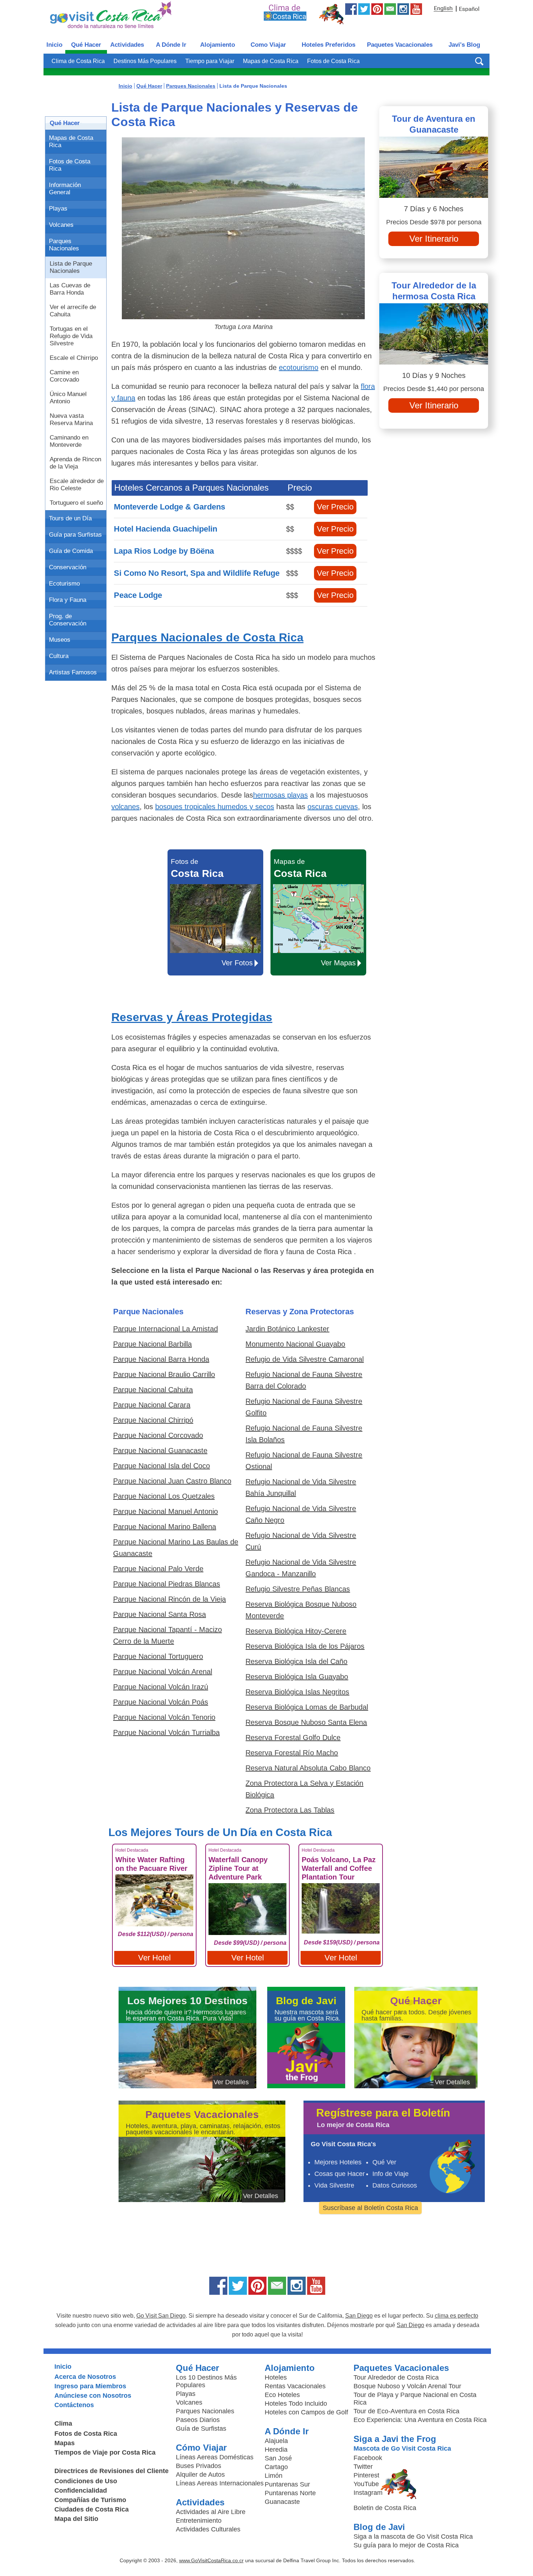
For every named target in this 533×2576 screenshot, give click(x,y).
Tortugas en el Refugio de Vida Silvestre (71, 336)
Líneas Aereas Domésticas (215, 2457)
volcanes (125, 807)
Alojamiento (218, 45)
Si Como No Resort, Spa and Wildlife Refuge (197, 573)
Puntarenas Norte (290, 2493)
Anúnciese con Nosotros (93, 2396)
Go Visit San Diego (161, 2316)
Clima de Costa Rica (78, 61)
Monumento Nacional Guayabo (295, 1344)
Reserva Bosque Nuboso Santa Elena (306, 1722)
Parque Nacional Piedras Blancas (167, 1584)
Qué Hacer (86, 45)
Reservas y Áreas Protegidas (192, 1017)
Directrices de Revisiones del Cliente (111, 2471)
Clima (63, 2423)
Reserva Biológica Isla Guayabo (297, 1677)
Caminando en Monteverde (69, 441)
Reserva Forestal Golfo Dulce (293, 1738)
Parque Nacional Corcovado (158, 1435)
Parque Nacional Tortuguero (158, 1656)
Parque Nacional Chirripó (153, 1420)
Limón (274, 2476)
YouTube (366, 2484)
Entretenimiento (199, 2521)
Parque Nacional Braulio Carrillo (164, 1374)
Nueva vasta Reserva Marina (71, 419)
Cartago (276, 2467)
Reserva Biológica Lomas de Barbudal (307, 1707)
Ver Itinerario (434, 239)
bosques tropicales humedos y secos (215, 807)
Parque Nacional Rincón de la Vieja (170, 1599)
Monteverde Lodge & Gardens (170, 507)
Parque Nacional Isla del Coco (162, 1466)
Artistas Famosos (73, 672)
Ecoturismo (64, 584)
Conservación (68, 567)
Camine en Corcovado (64, 376)
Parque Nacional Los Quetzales (164, 1496)
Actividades (127, 45)
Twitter (363, 2467)
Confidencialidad (81, 2490)
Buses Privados (199, 2466)
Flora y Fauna (68, 600)
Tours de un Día (70, 518)
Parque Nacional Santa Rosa (160, 1614)
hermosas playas (280, 795)
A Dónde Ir (171, 45)
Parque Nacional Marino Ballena (165, 1527)
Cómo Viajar (201, 2448)
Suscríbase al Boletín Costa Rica (370, 2208)
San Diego (359, 2316)
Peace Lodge (138, 595)
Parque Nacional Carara (152, 1405)
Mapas (65, 2443)
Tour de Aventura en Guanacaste (434, 124)
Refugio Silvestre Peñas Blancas (298, 1589)
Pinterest (366, 2475)
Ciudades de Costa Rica (92, 2509)
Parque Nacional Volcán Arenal (163, 1672)
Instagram (368, 2493)
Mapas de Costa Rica (271, 61)
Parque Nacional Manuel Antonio (166, 1511)
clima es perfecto (456, 2316)
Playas (58, 209)
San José (278, 2458)
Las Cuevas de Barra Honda (70, 289)
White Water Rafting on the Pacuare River (151, 1864)
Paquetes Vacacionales (400, 45)
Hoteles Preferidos (329, 45)
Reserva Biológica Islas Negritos (297, 1692)
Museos (60, 640)
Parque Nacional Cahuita (153, 1390)
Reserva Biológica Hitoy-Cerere (296, 1631)
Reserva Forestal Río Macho (292, 1753)
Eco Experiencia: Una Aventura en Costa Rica (420, 2420)
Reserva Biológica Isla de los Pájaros (305, 1646)
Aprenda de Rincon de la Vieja (75, 463)
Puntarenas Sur (287, 2484)
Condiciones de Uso (86, 2481)
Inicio (54, 45)
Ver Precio (335, 507)
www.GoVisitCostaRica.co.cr (211, 2560)
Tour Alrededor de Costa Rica (396, 2377)
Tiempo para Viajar (210, 61)
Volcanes (61, 225)
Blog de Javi (379, 2527)
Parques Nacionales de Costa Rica (207, 637)
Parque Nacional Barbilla (152, 1344)
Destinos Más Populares (145, 61)
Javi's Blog (464, 45)
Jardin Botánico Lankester (287, 1329)
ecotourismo (299, 367)
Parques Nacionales (64, 245)
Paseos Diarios (198, 2420)
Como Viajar (268, 45)
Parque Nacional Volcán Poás (161, 1702)
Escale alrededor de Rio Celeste (77, 485)
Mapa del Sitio (76, 2519)
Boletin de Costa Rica (385, 2508)
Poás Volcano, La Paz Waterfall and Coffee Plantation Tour (339, 1868)
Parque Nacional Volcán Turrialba (166, 1732)
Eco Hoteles (282, 2395)
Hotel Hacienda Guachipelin (166, 529)
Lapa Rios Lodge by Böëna (164, 551)
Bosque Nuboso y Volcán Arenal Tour (407, 2386)
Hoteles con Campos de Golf (306, 2412)
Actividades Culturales (208, 2529)
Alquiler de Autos (200, 2475)
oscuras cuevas (333, 807)
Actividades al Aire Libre (211, 2512)
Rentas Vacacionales (295, 2386)
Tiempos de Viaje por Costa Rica (105, 2452)
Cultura (59, 656)
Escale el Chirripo (74, 358)
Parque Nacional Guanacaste (160, 1451)
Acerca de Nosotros (85, 2377)
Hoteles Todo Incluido (296, 2404)
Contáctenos (74, 2405)
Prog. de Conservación (68, 620)
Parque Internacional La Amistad (166, 1329)
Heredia (276, 2450)
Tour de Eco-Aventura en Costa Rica (406, 2411)
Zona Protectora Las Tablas (290, 1810)
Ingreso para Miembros (90, 2386)
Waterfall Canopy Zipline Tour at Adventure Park (238, 1868)
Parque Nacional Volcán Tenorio (164, 1717)
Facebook (368, 2458)
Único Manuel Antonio (68, 398)
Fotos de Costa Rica (333, 61)
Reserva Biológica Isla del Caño (296, 1661)
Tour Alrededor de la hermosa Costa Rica (434, 291)
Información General (65, 189)
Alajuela (276, 2441)
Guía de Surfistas (201, 2429)
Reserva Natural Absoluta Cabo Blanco (308, 1768)
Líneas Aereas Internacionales (220, 2483)
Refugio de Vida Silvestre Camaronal (305, 1359)
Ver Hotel (154, 1958)
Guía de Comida (71, 551)
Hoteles (276, 2377)
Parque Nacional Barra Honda (161, 1359)
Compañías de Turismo (90, 2500)
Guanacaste (282, 2502)
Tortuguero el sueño (76, 503)
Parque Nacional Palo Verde (158, 1569)
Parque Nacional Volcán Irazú (161, 1687)
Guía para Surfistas (75, 535)
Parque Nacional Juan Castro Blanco (172, 1481)
